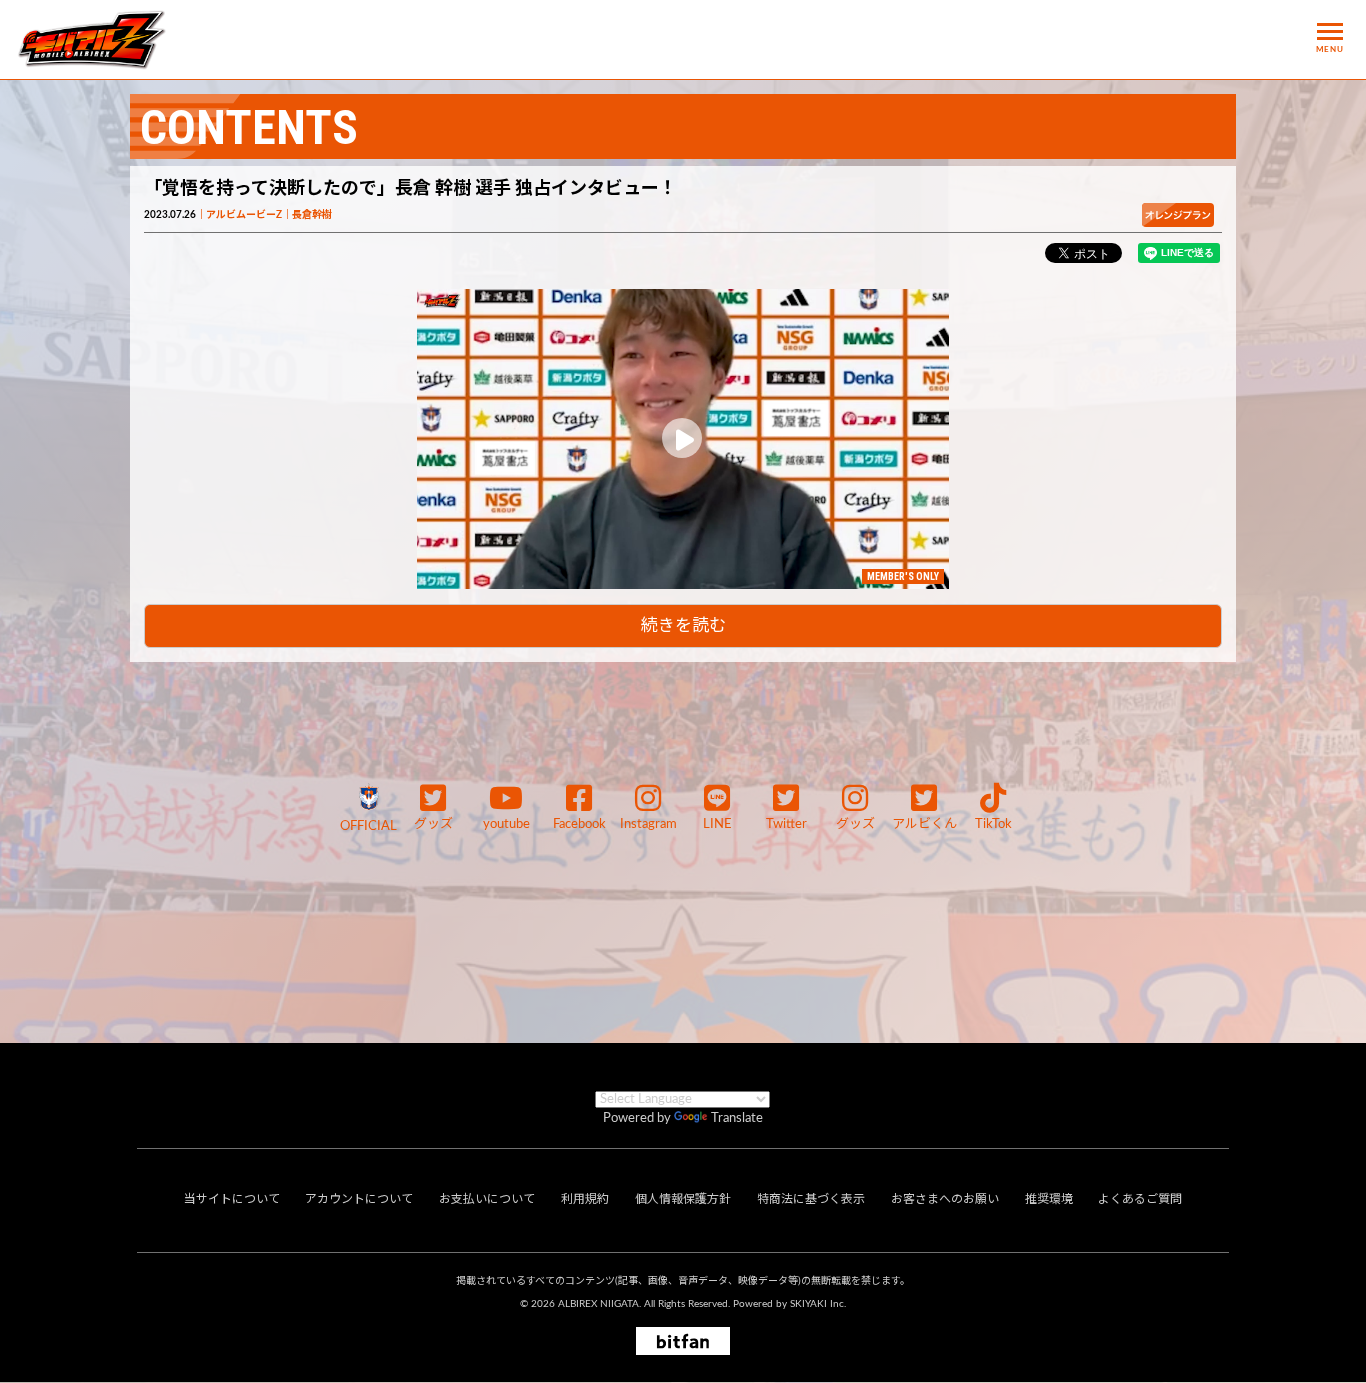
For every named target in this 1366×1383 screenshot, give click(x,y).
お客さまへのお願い (945, 1199)
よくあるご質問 (1140, 1199)
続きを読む (683, 625)
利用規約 (585, 1199)
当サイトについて (232, 1199)
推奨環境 (1049, 1199)
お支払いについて (487, 1199)
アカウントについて (359, 1199)
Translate (737, 1118)
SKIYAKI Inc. (818, 1304)
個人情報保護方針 (683, 1199)
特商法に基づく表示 (811, 1199)
